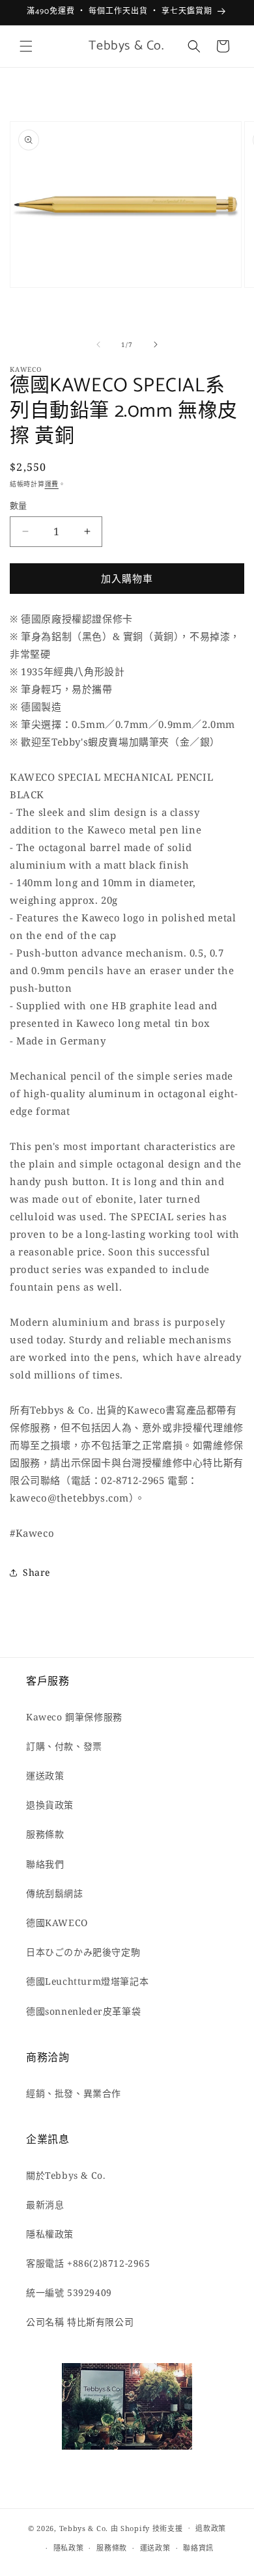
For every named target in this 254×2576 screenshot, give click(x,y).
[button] (26, 46)
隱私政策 (69, 2548)
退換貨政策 (50, 1805)
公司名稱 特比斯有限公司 (80, 2322)
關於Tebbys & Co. (66, 2175)
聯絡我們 (45, 1864)
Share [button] (36, 1572)
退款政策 (211, 2528)
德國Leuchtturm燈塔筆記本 (87, 1981)
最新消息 (45, 2205)
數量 (19, 505)
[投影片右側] (156, 344)
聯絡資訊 (198, 2548)
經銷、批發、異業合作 (74, 2093)
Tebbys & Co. (84, 2527)
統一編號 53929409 (69, 2292)
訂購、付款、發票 (64, 1746)
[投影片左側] (98, 344)
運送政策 (45, 1775)
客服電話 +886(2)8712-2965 (88, 2263)
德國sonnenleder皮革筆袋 (83, 2011)
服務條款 (45, 1834)
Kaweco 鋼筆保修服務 (74, 1717)
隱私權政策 (50, 2234)
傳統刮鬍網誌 (55, 1893)
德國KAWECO (57, 1923)
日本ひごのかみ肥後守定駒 (83, 1952)
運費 (52, 484)
